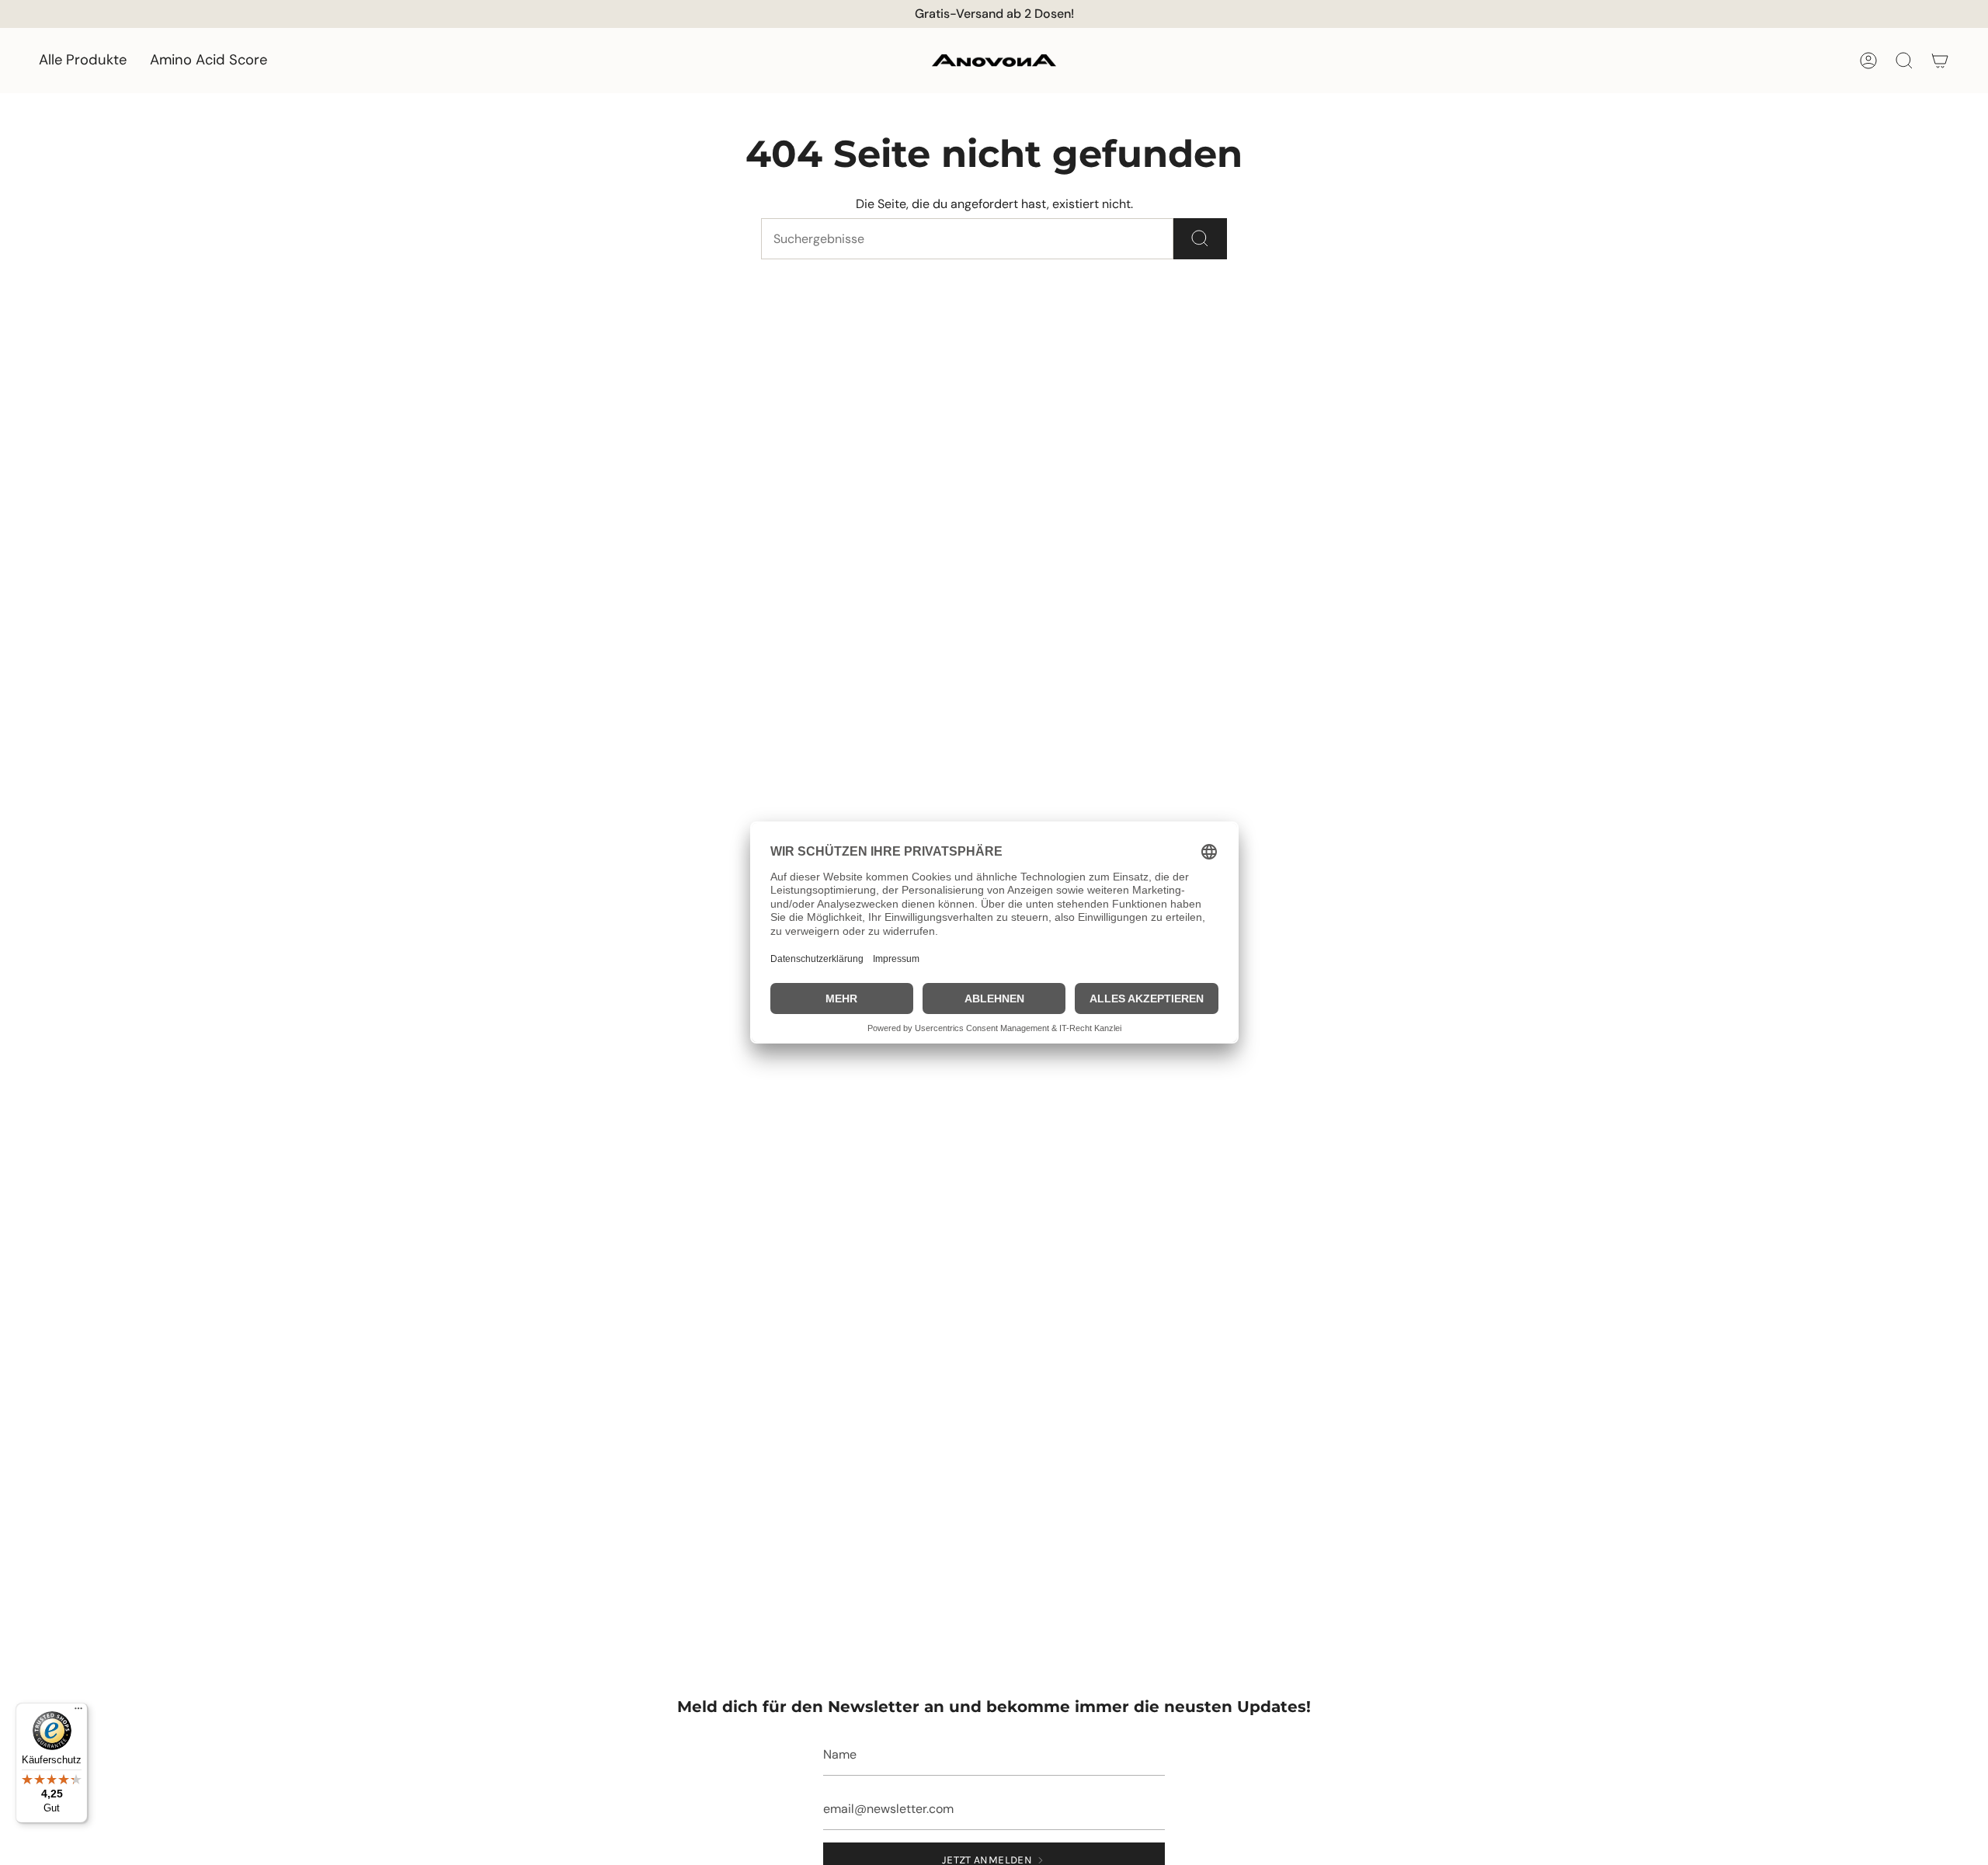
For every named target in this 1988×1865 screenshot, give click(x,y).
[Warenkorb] (1940, 61)
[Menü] (78, 1712)
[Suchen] (1200, 239)
